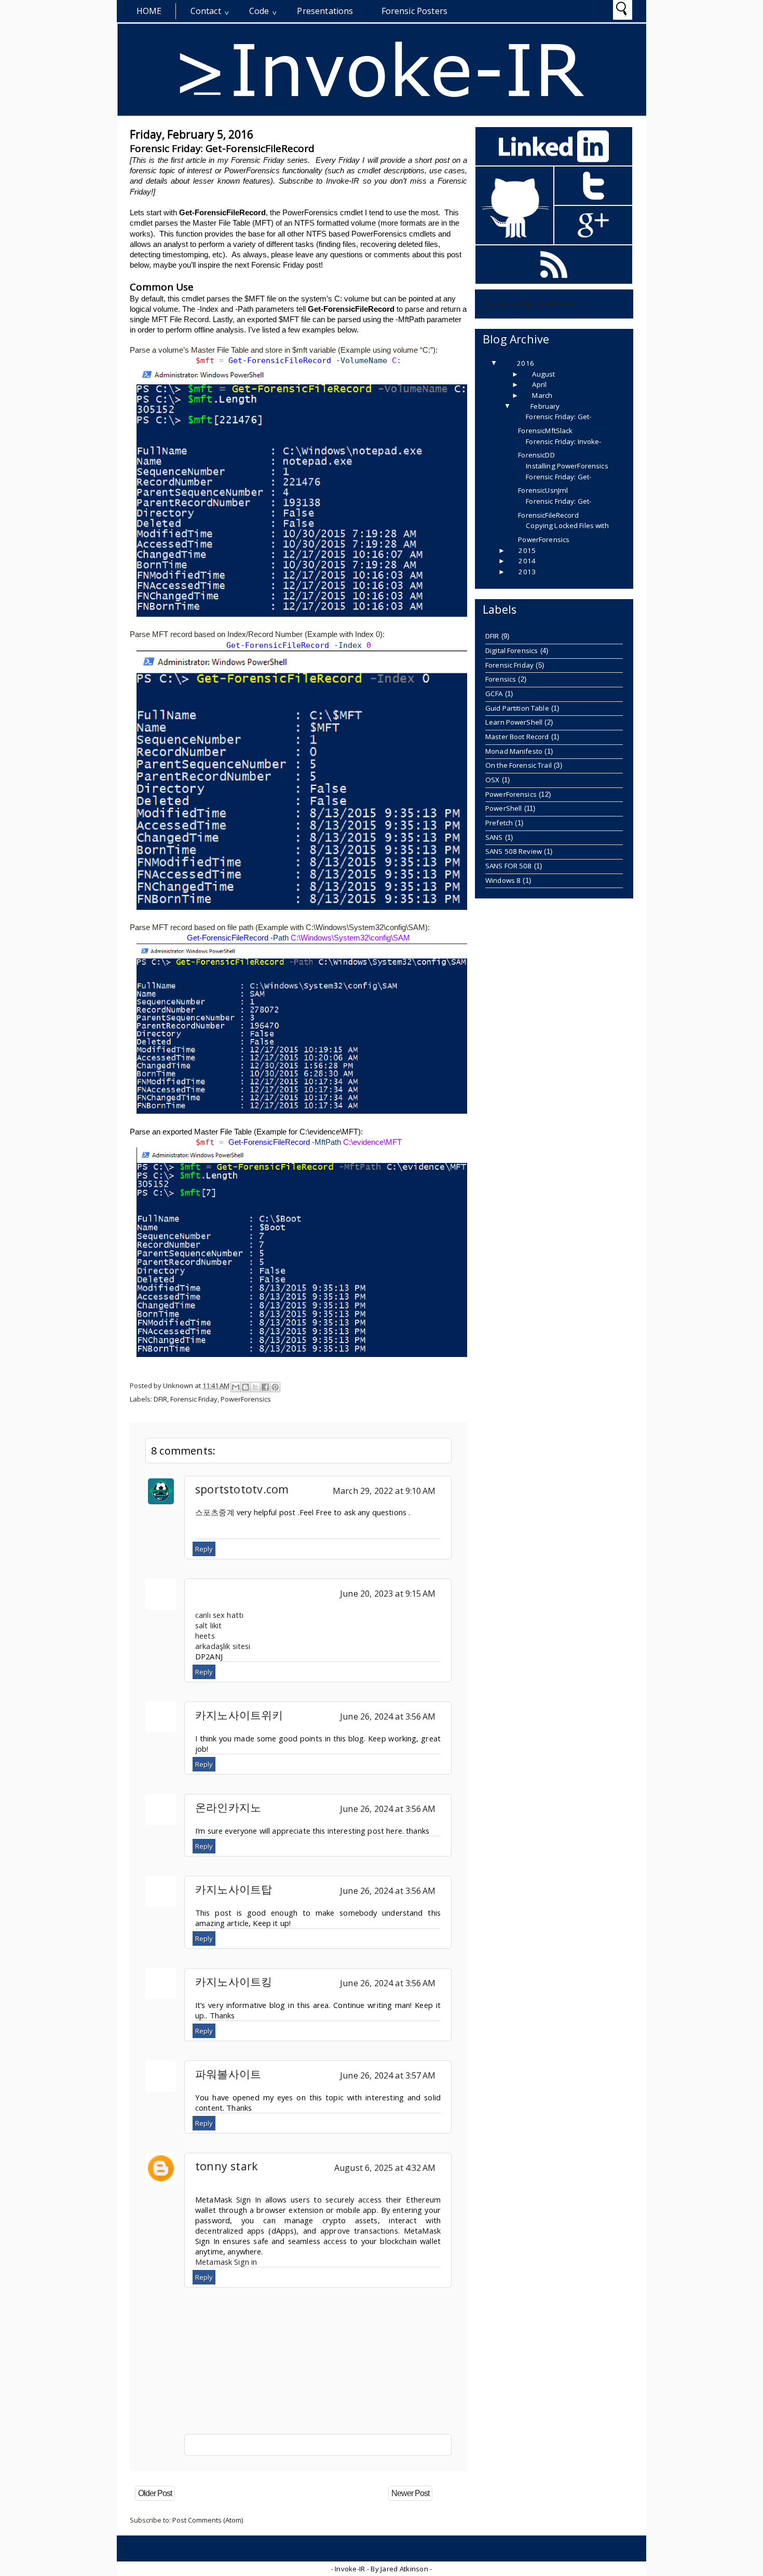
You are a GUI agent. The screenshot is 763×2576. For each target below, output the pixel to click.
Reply (204, 1549)
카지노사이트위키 (239, 1715)
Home (149, 11)
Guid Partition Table (517, 708)
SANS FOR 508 (509, 866)
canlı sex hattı (219, 1615)
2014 (527, 561)
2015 (527, 550)
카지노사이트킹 (234, 1981)
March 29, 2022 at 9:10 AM (384, 1491)
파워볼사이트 (228, 2074)
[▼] (504, 363)
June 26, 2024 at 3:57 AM (388, 2075)
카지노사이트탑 (234, 1889)
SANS (494, 837)
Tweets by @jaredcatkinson (531, 304)
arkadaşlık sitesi (223, 1646)
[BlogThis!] (246, 1387)
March (542, 395)
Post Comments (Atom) (208, 2520)
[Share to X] (255, 1387)
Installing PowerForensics (567, 466)
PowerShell (503, 808)
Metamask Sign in (226, 2262)
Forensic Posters (415, 11)
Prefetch (499, 823)
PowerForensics (246, 1399)
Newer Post (410, 2493)
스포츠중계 (215, 1512)
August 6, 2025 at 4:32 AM (385, 2168)
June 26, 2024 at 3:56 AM (388, 1716)
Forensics (501, 679)
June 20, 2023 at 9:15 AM (388, 1594)
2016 (526, 363)
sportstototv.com (242, 1489)
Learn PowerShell (514, 722)
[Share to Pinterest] (275, 1387)
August (543, 374)
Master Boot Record (517, 737)
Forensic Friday (194, 1399)
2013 (527, 572)
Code (259, 11)
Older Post (155, 2493)
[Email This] (236, 1387)
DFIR (160, 1399)
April (539, 384)
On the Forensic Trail (519, 765)
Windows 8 (503, 880)
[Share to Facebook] (265, 1387)
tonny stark (227, 2166)
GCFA (494, 694)
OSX (492, 780)
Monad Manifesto (514, 751)
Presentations (325, 11)
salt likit (208, 1625)
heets (205, 1636)
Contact (206, 11)
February (545, 406)
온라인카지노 (228, 1807)
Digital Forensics (512, 650)
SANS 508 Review (514, 851)
